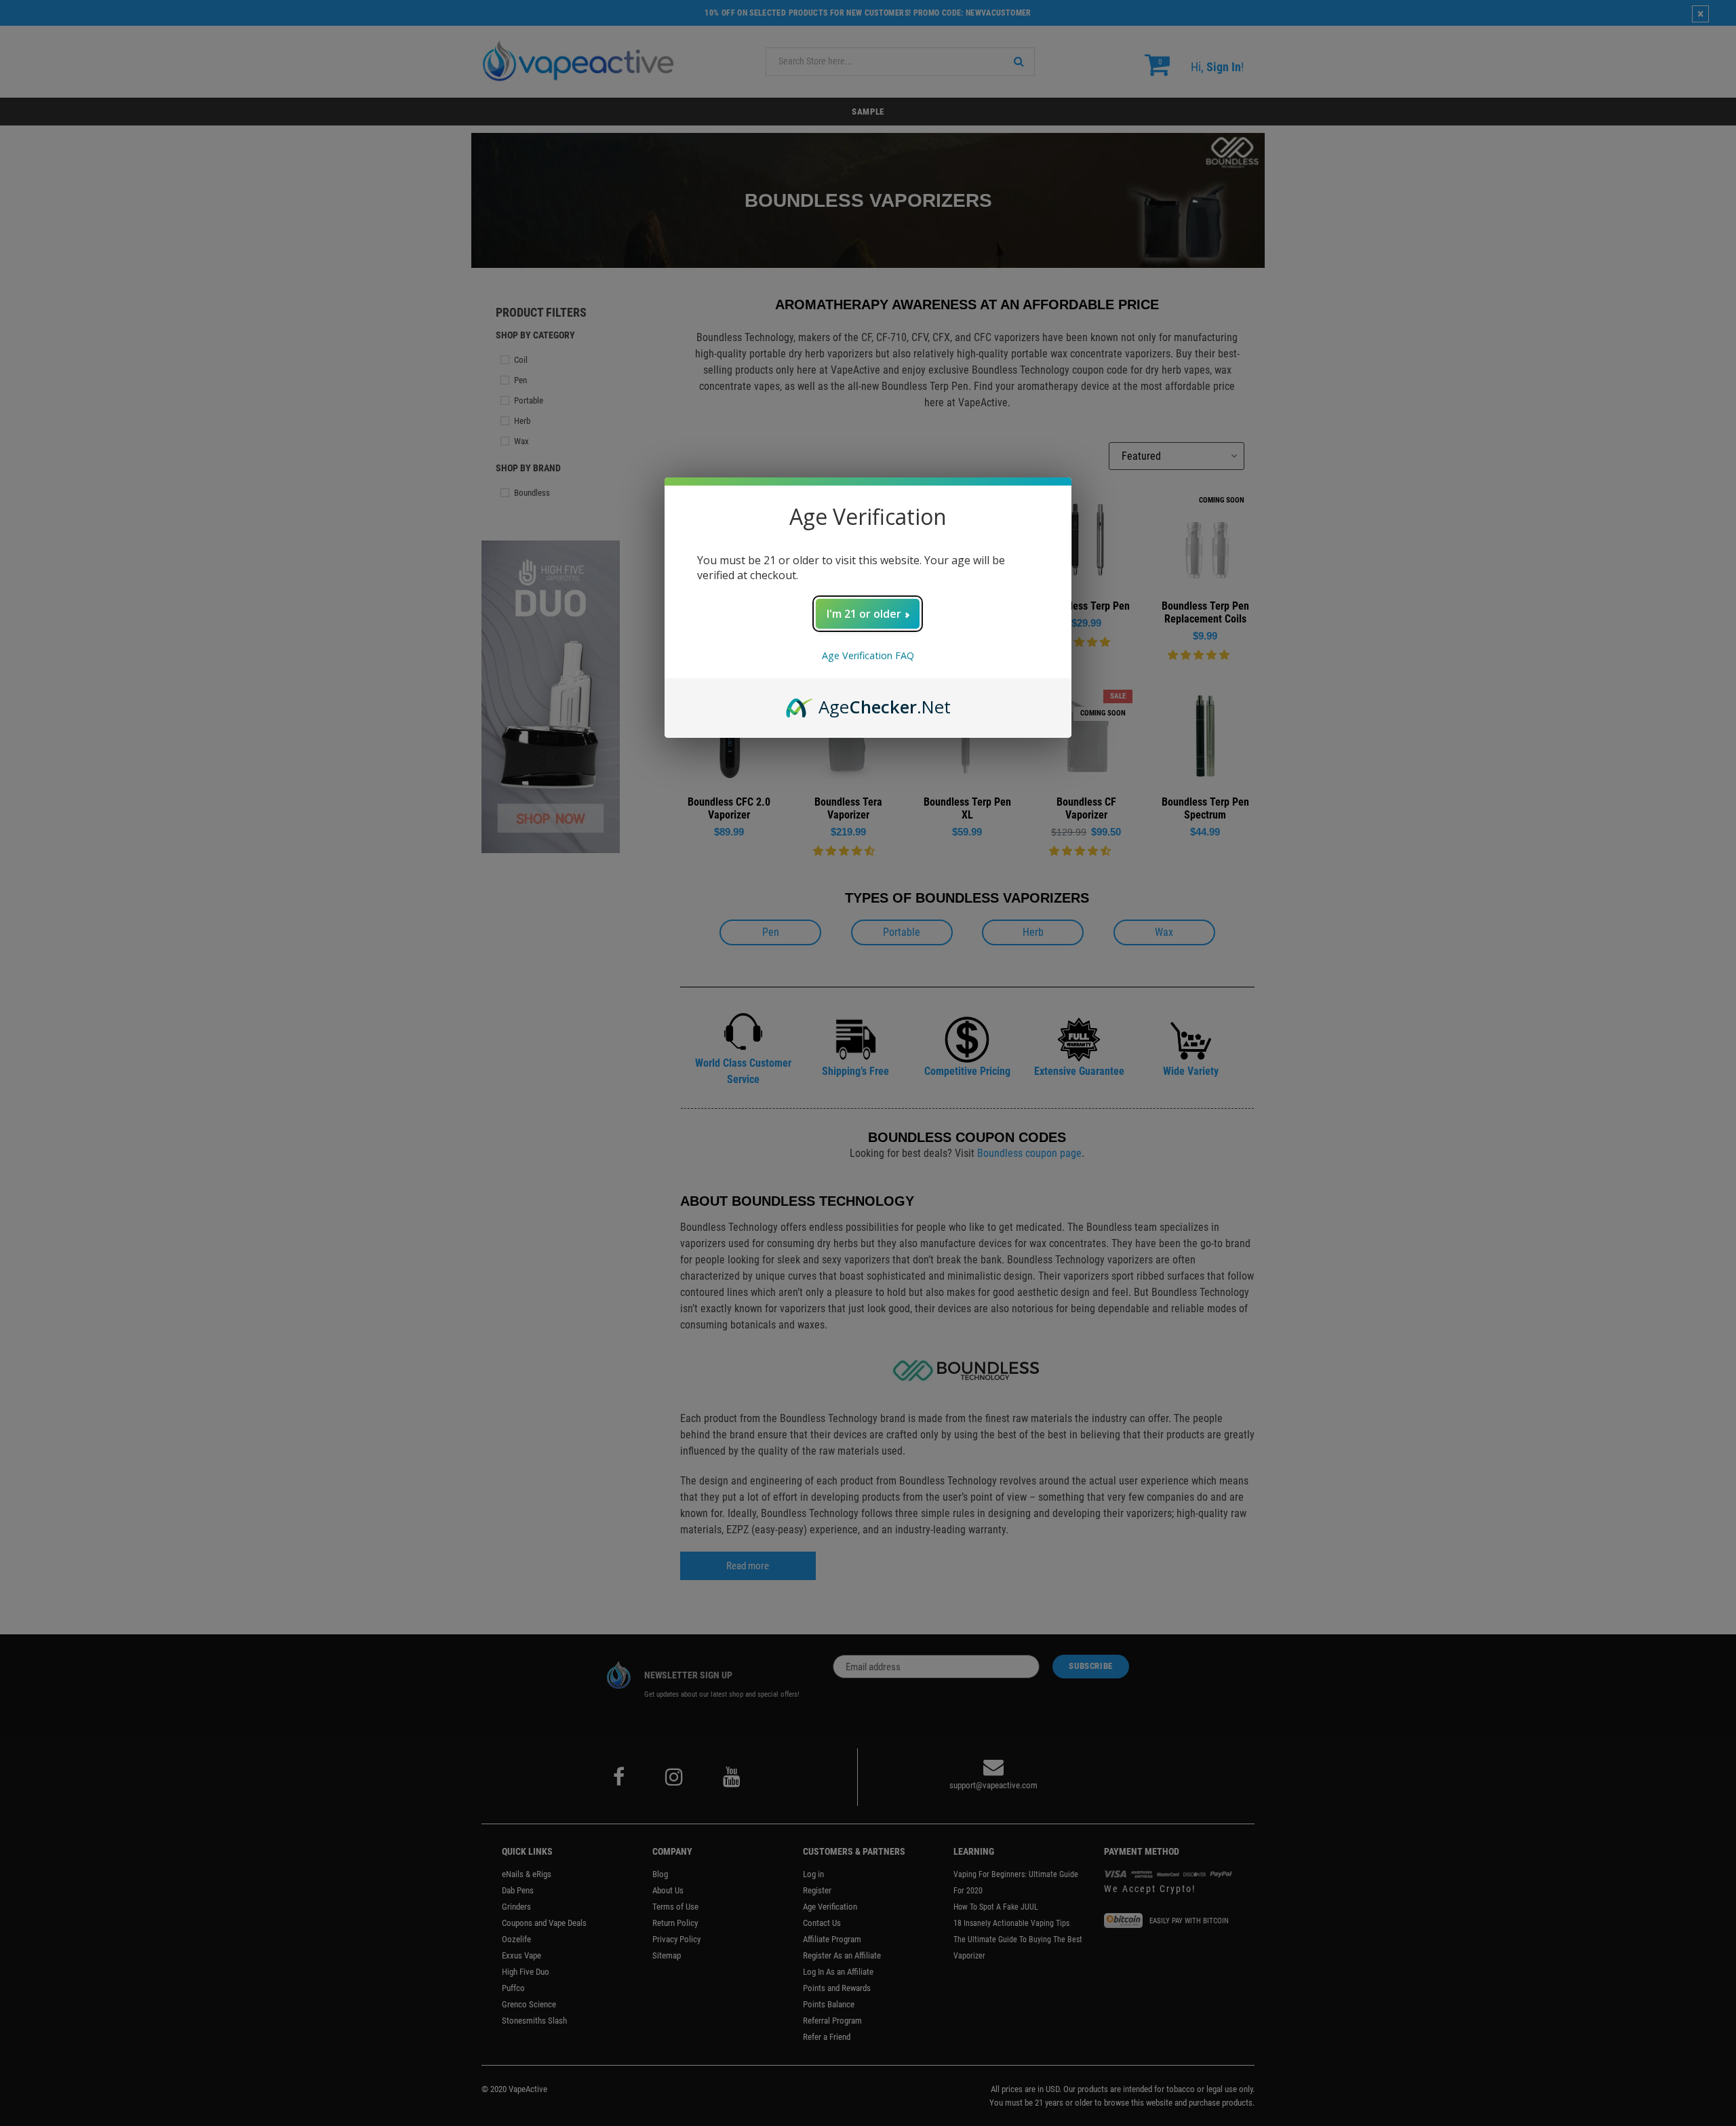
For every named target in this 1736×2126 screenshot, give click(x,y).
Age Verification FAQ (868, 655)
